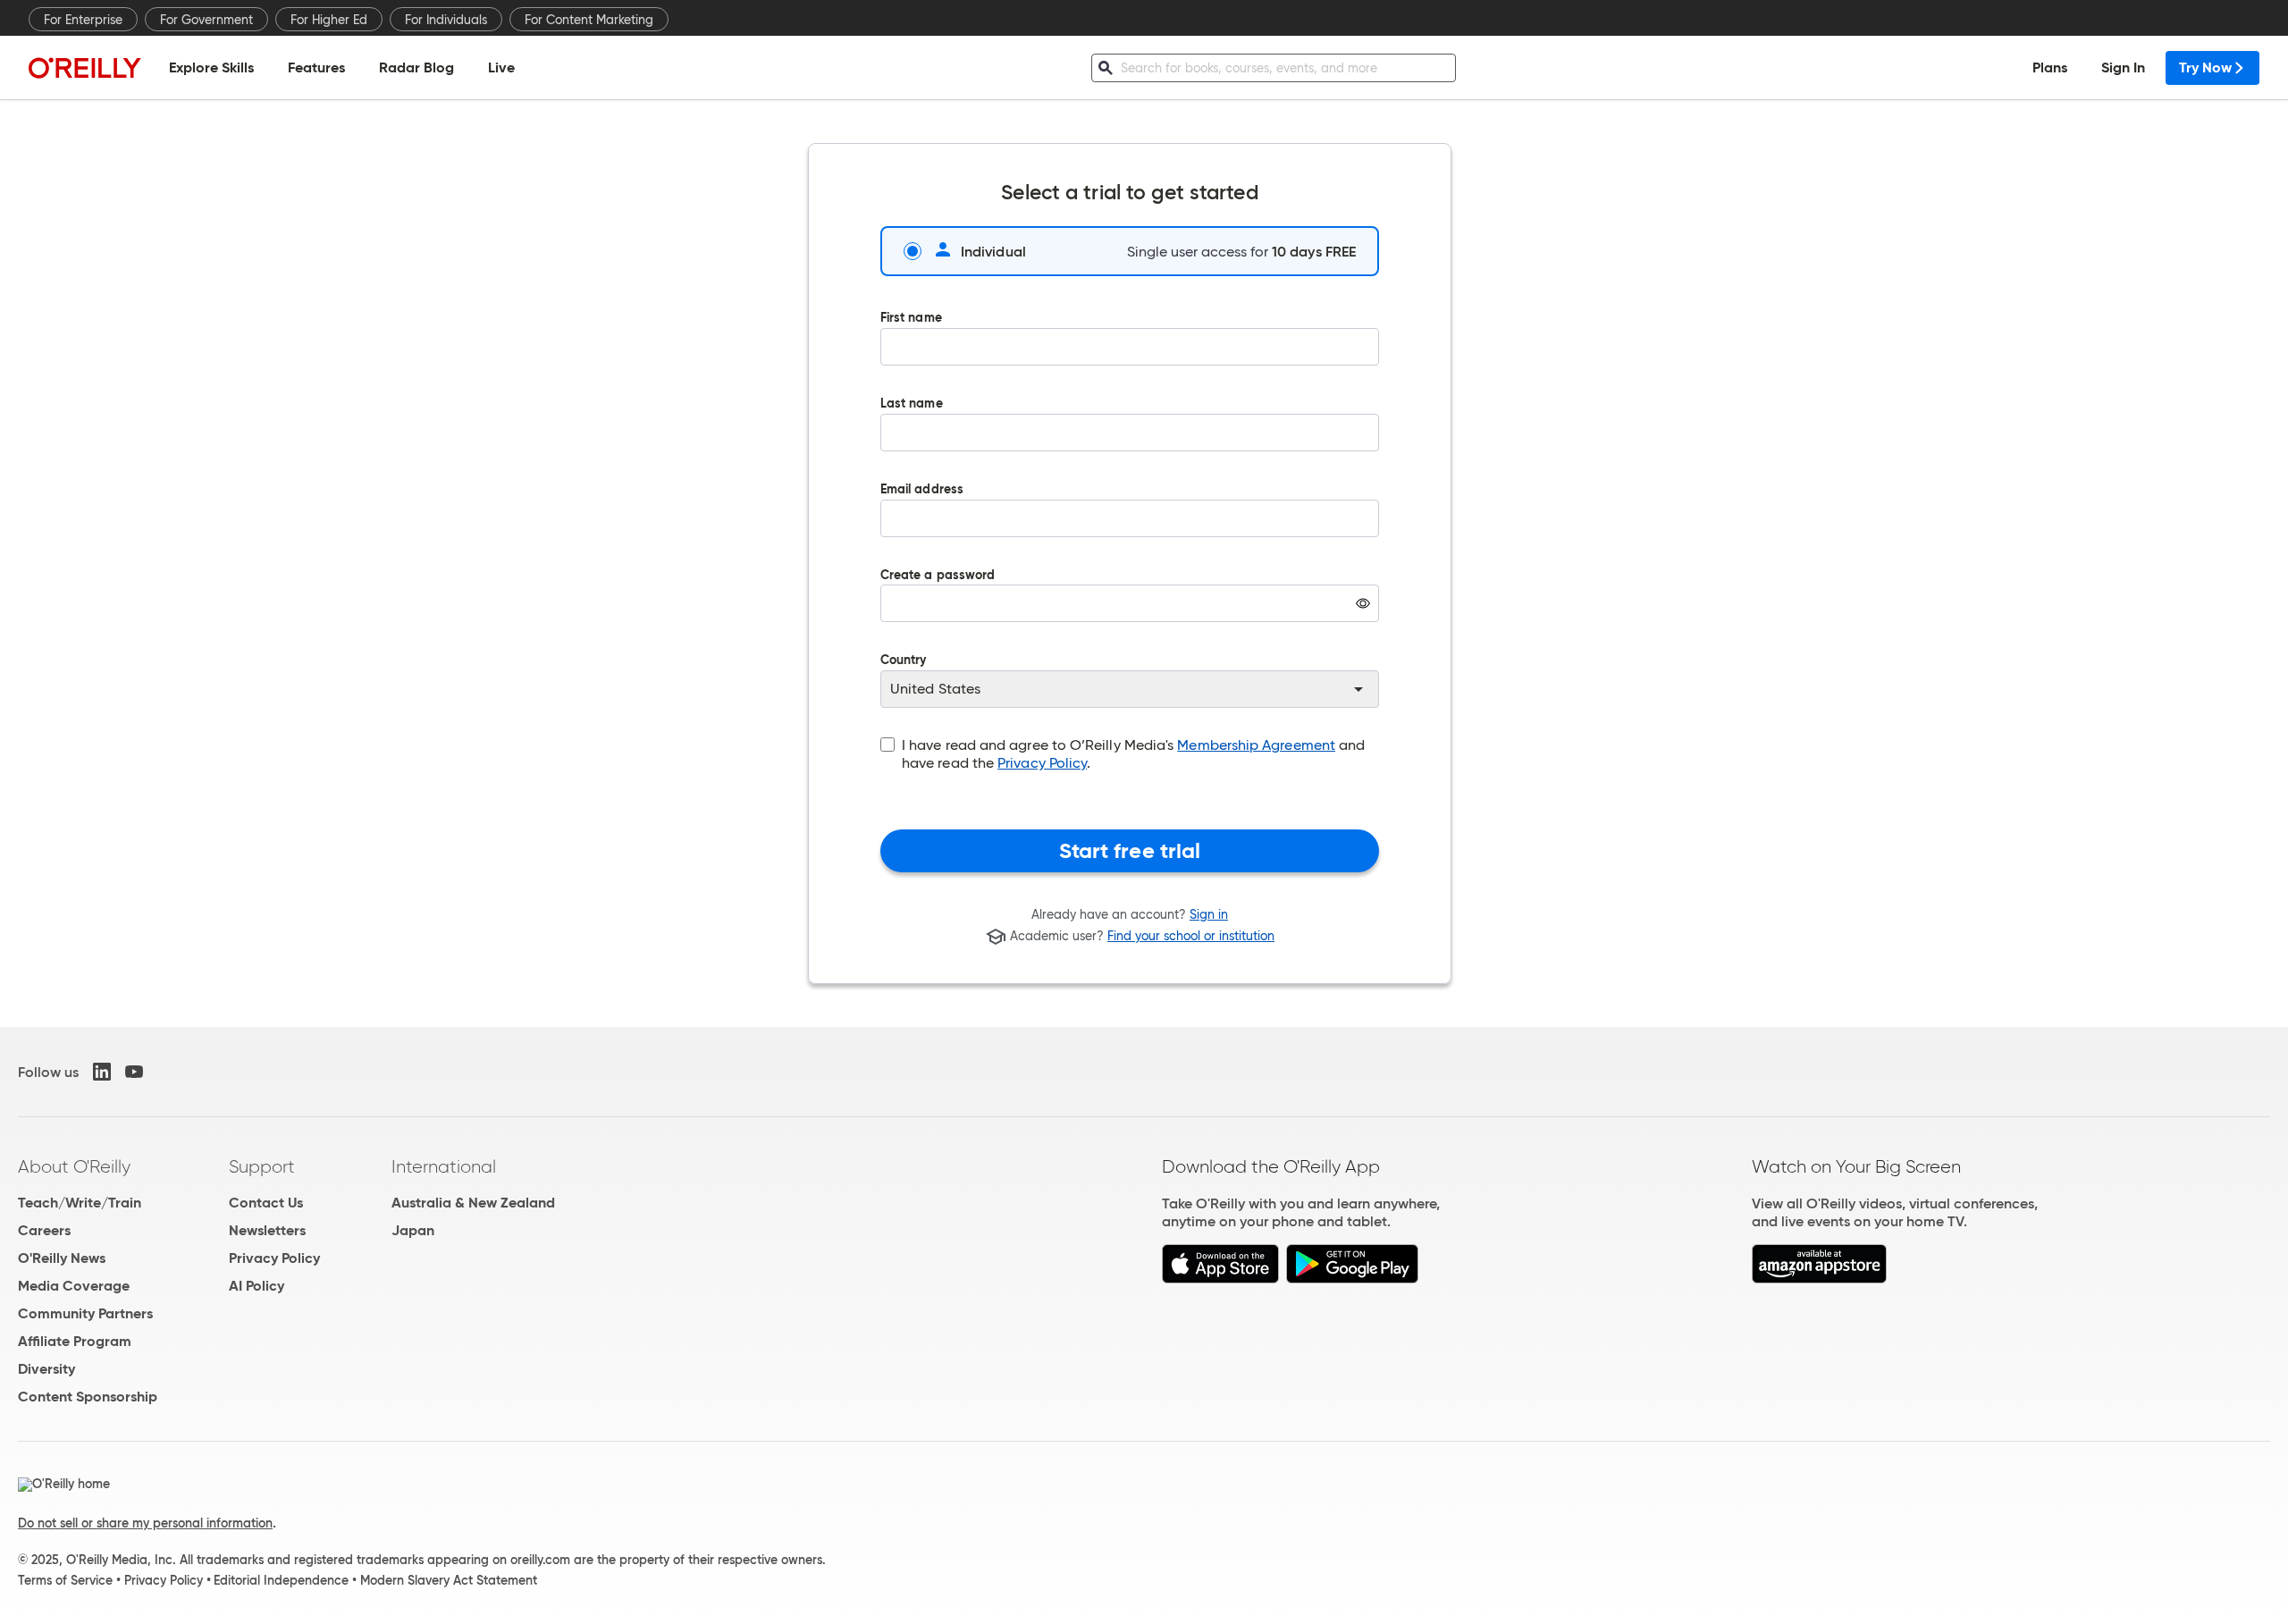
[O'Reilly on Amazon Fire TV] (1819, 1279)
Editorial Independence (281, 1580)
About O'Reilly (74, 1166)
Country (904, 661)
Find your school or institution (1191, 937)
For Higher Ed (329, 20)
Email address (922, 490)
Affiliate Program (75, 1341)
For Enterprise (83, 20)
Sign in (1209, 914)
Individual (993, 251)
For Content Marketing (589, 20)
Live (501, 67)
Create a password (938, 609)
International (444, 1166)
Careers (44, 1230)
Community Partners (85, 1313)
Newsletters (267, 1230)
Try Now (2205, 67)
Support (262, 1166)
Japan (413, 1230)
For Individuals (446, 20)
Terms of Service (65, 1580)
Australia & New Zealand (473, 1203)
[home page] (85, 67)
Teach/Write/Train (80, 1203)
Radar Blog (416, 67)
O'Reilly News (62, 1258)
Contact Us (266, 1203)
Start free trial (1130, 851)
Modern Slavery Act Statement (449, 1580)
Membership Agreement (1256, 745)
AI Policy (257, 1286)
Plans (2050, 67)
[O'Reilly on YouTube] (134, 1072)
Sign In (2123, 67)
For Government (206, 20)
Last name (912, 404)
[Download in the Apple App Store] (1220, 1279)
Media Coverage (74, 1286)
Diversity (46, 1369)
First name (911, 319)
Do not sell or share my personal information (145, 1523)
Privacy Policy (1042, 763)
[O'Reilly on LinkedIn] (102, 1072)
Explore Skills (211, 67)
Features (316, 67)
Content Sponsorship (88, 1397)
